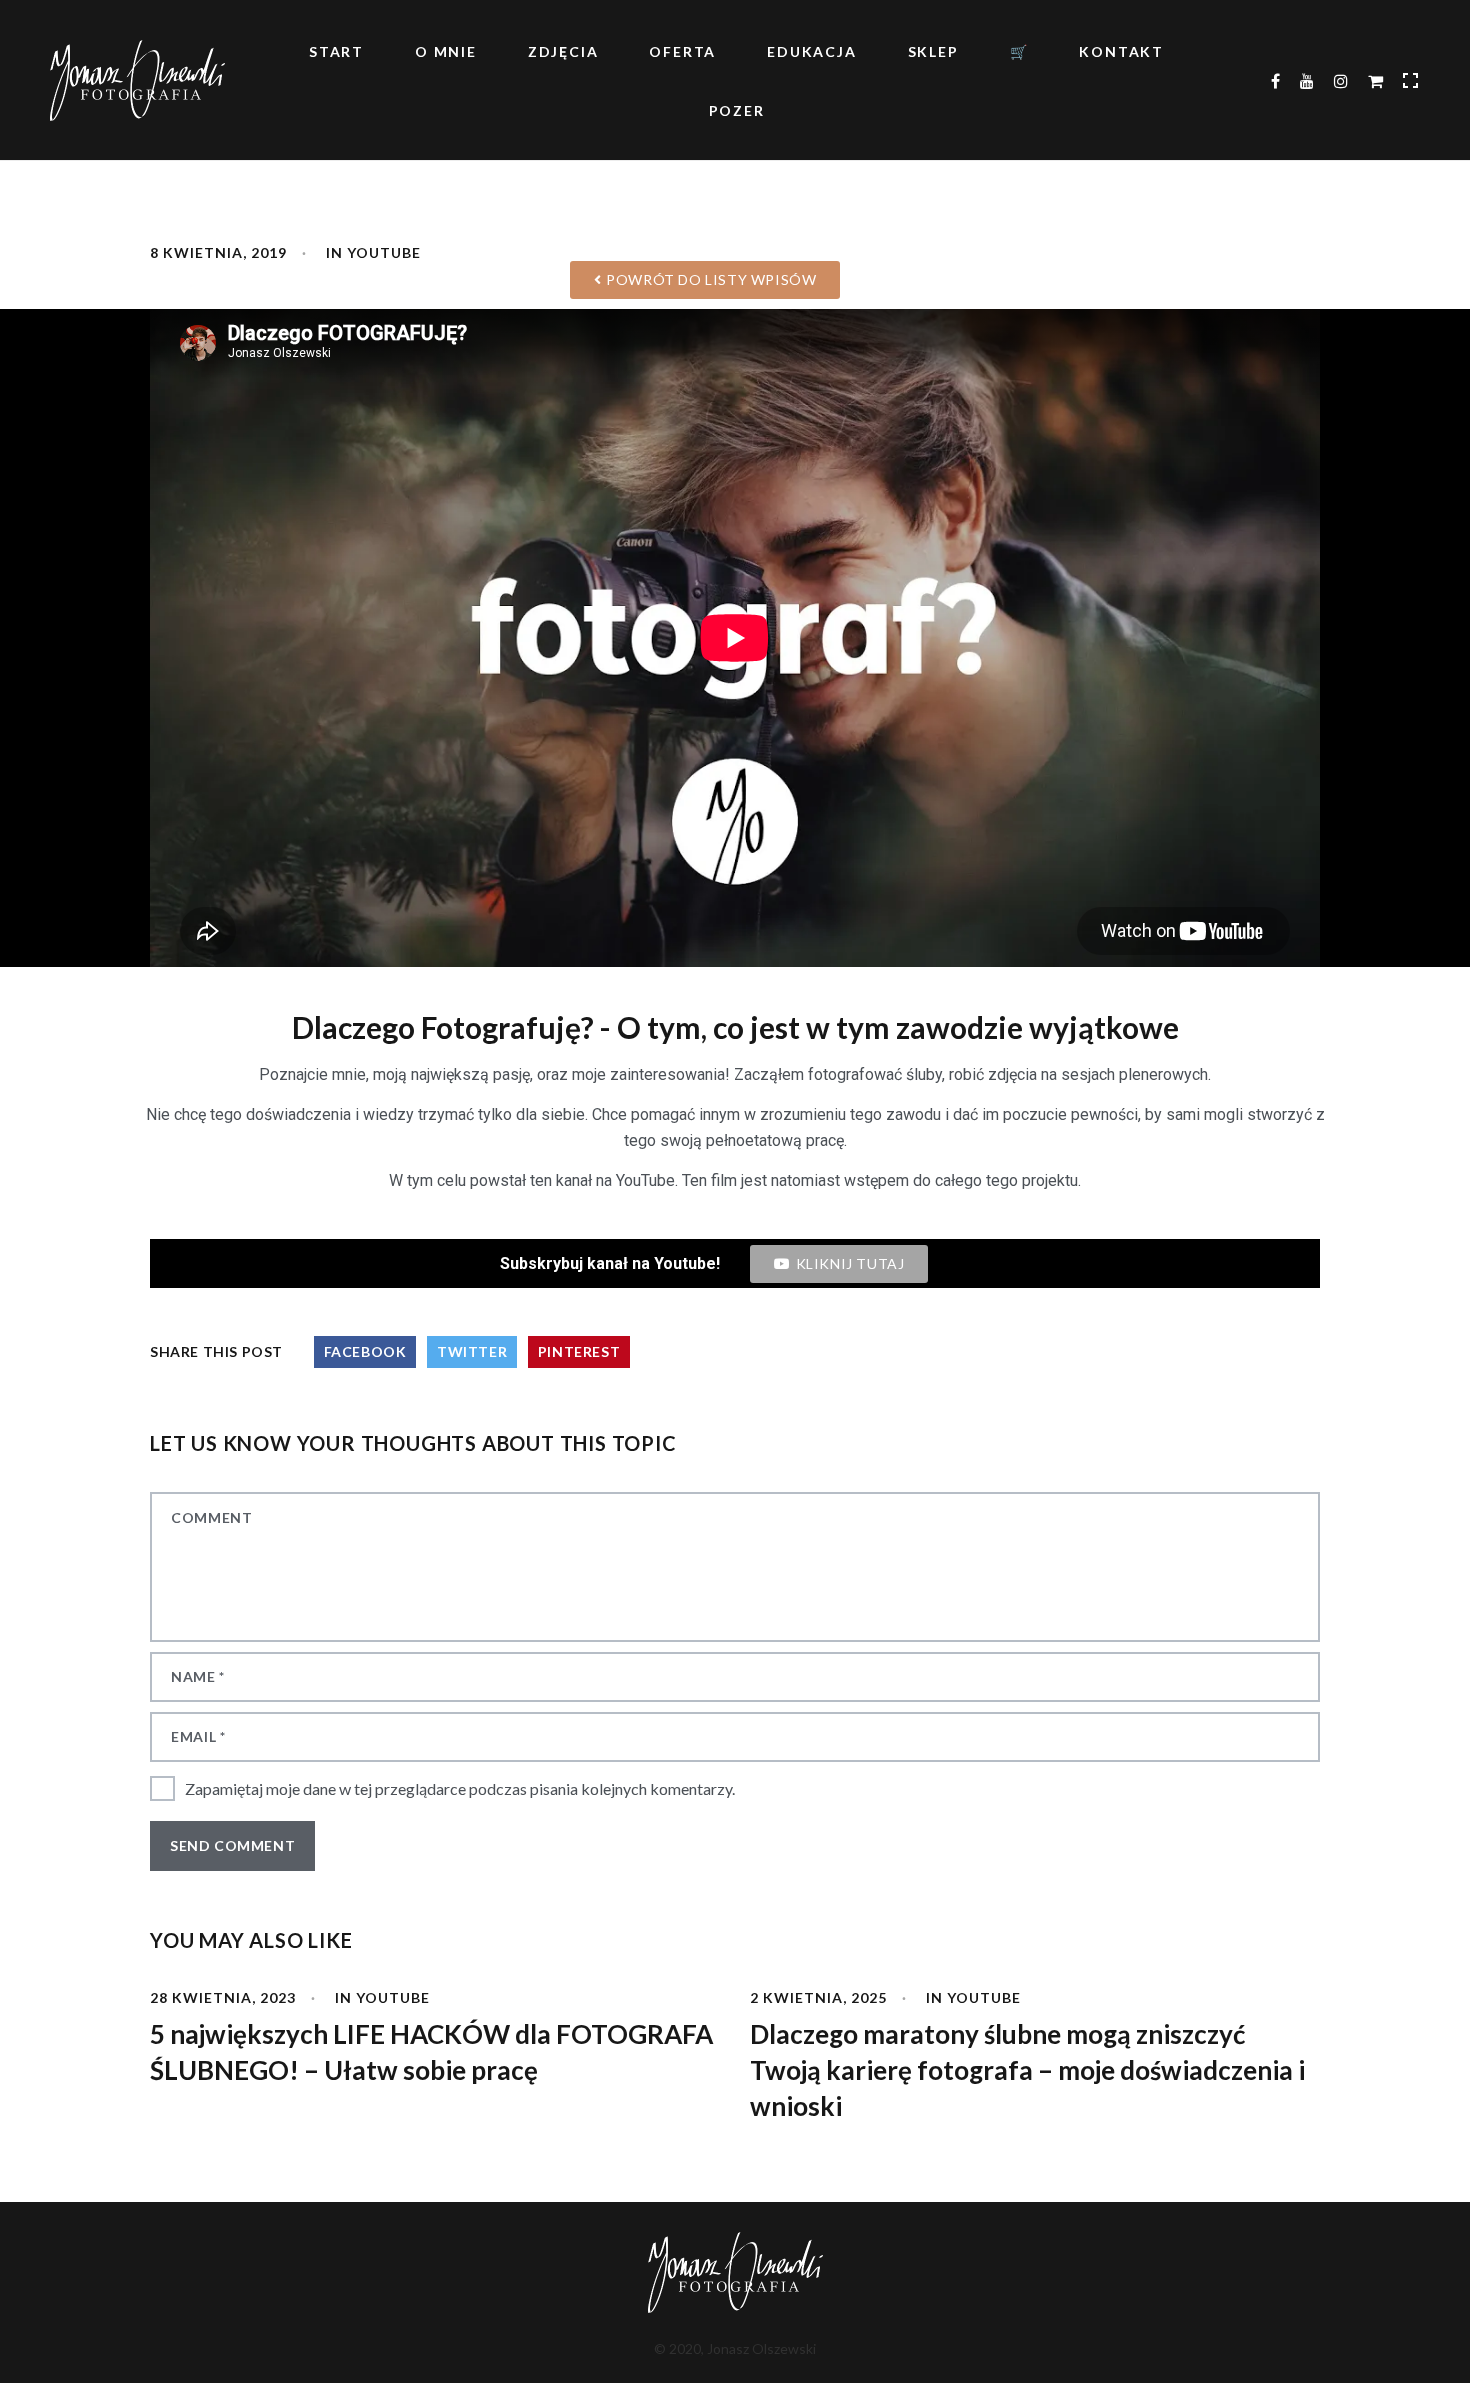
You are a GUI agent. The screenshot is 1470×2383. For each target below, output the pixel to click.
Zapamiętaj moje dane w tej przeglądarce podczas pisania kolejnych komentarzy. (460, 1788)
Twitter (472, 1351)
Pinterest (579, 1351)
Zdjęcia (563, 51)
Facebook (365, 1351)
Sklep (933, 51)
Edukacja (811, 51)
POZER (737, 110)
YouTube (393, 1997)
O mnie (446, 51)
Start (336, 51)
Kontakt (1121, 51)
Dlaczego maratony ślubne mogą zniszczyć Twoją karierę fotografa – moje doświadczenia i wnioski (1027, 2070)
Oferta (682, 51)
